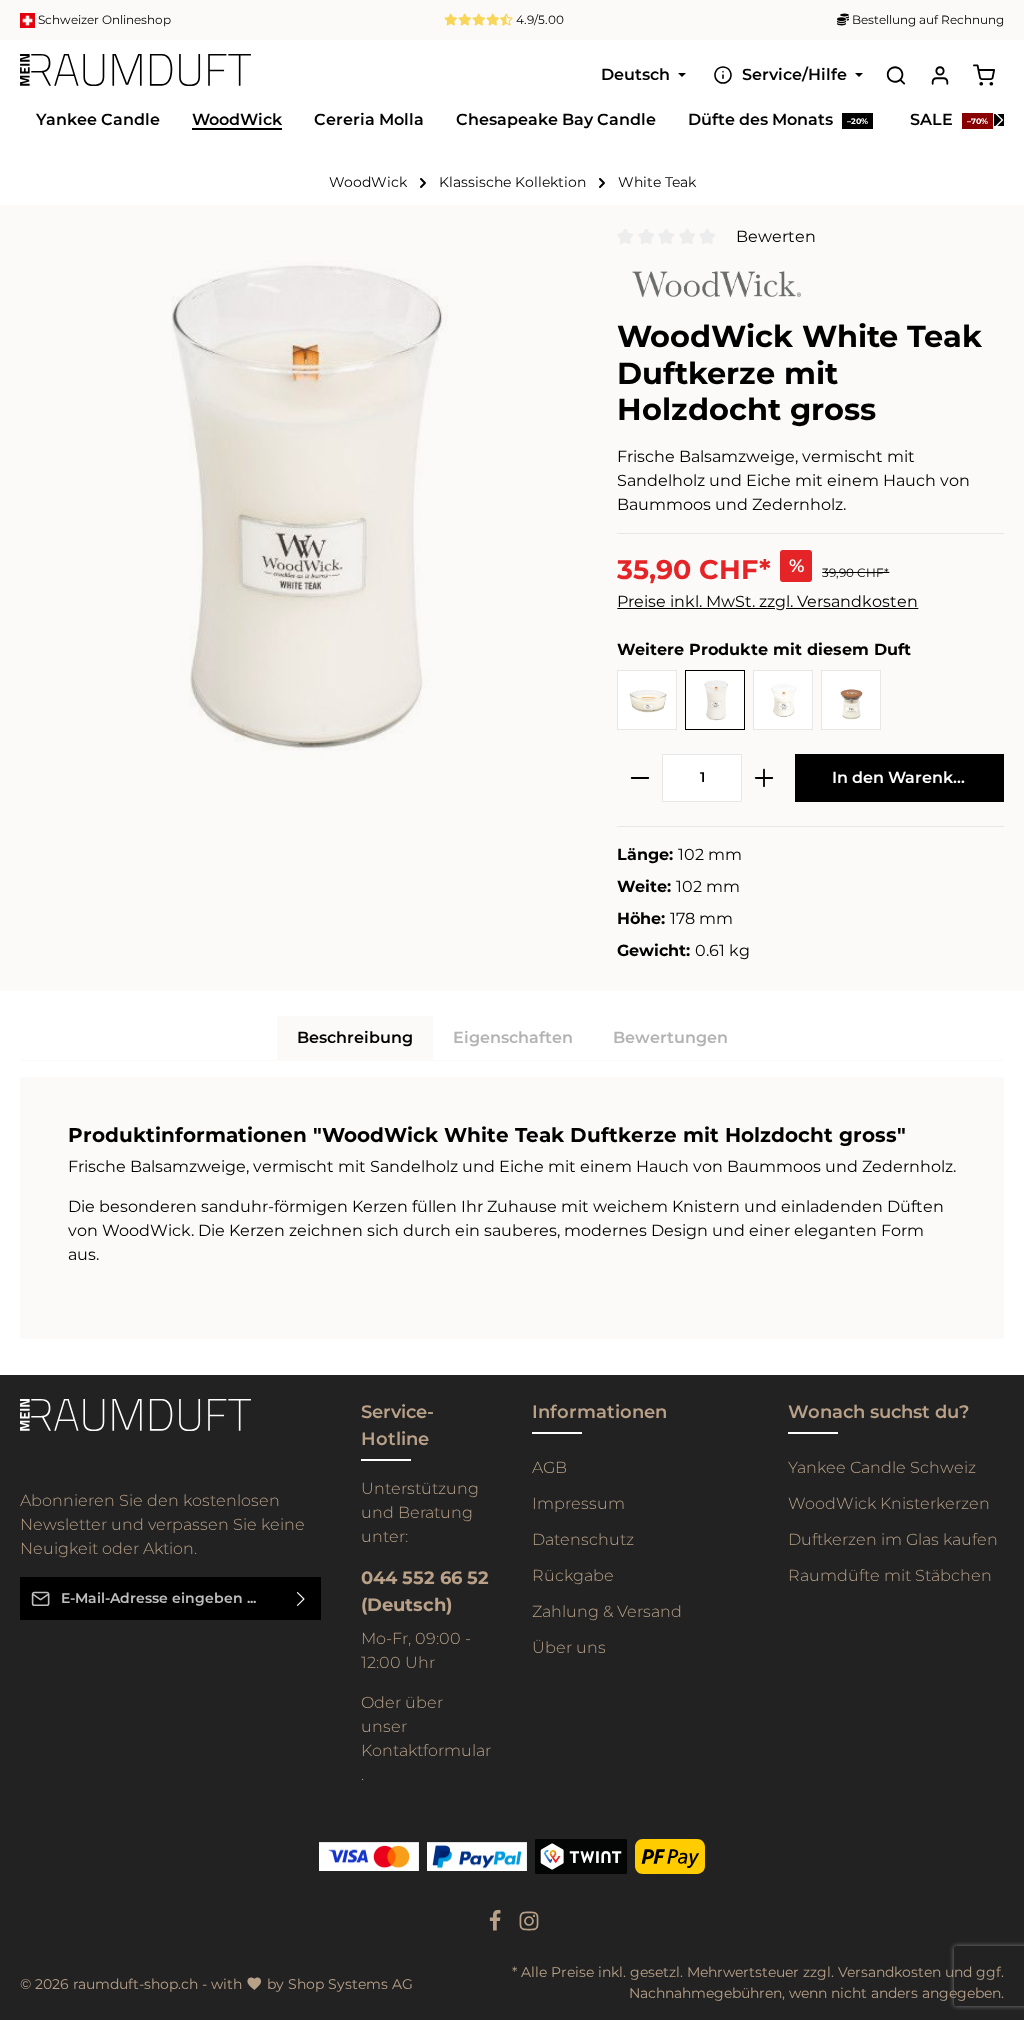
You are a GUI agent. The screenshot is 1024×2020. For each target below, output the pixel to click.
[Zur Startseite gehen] (135, 75)
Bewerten (776, 236)
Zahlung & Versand (607, 1611)
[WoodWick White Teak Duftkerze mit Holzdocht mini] (851, 700)
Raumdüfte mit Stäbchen (890, 1575)
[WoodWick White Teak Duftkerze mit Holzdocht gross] (715, 700)
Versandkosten (889, 1972)
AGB (549, 1467)
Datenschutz (583, 1539)
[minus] (640, 778)
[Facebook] (497, 1927)
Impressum (578, 1503)
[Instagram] (529, 1927)
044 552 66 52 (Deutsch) (425, 1591)
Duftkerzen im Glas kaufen (893, 1539)
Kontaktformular (426, 1750)
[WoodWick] (709, 282)
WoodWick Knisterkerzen (889, 1503)
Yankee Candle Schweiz (882, 1467)
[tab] (355, 1038)
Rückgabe (573, 1575)
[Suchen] (896, 75)
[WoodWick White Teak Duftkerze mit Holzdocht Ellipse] (647, 700)
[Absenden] (301, 1598)
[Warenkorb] (984, 75)
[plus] (764, 778)
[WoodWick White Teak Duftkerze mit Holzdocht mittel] (783, 700)
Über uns (569, 1647)
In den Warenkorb (906, 777)
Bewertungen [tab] (670, 1037)
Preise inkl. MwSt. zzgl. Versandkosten (767, 601)
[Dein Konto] (940, 75)
